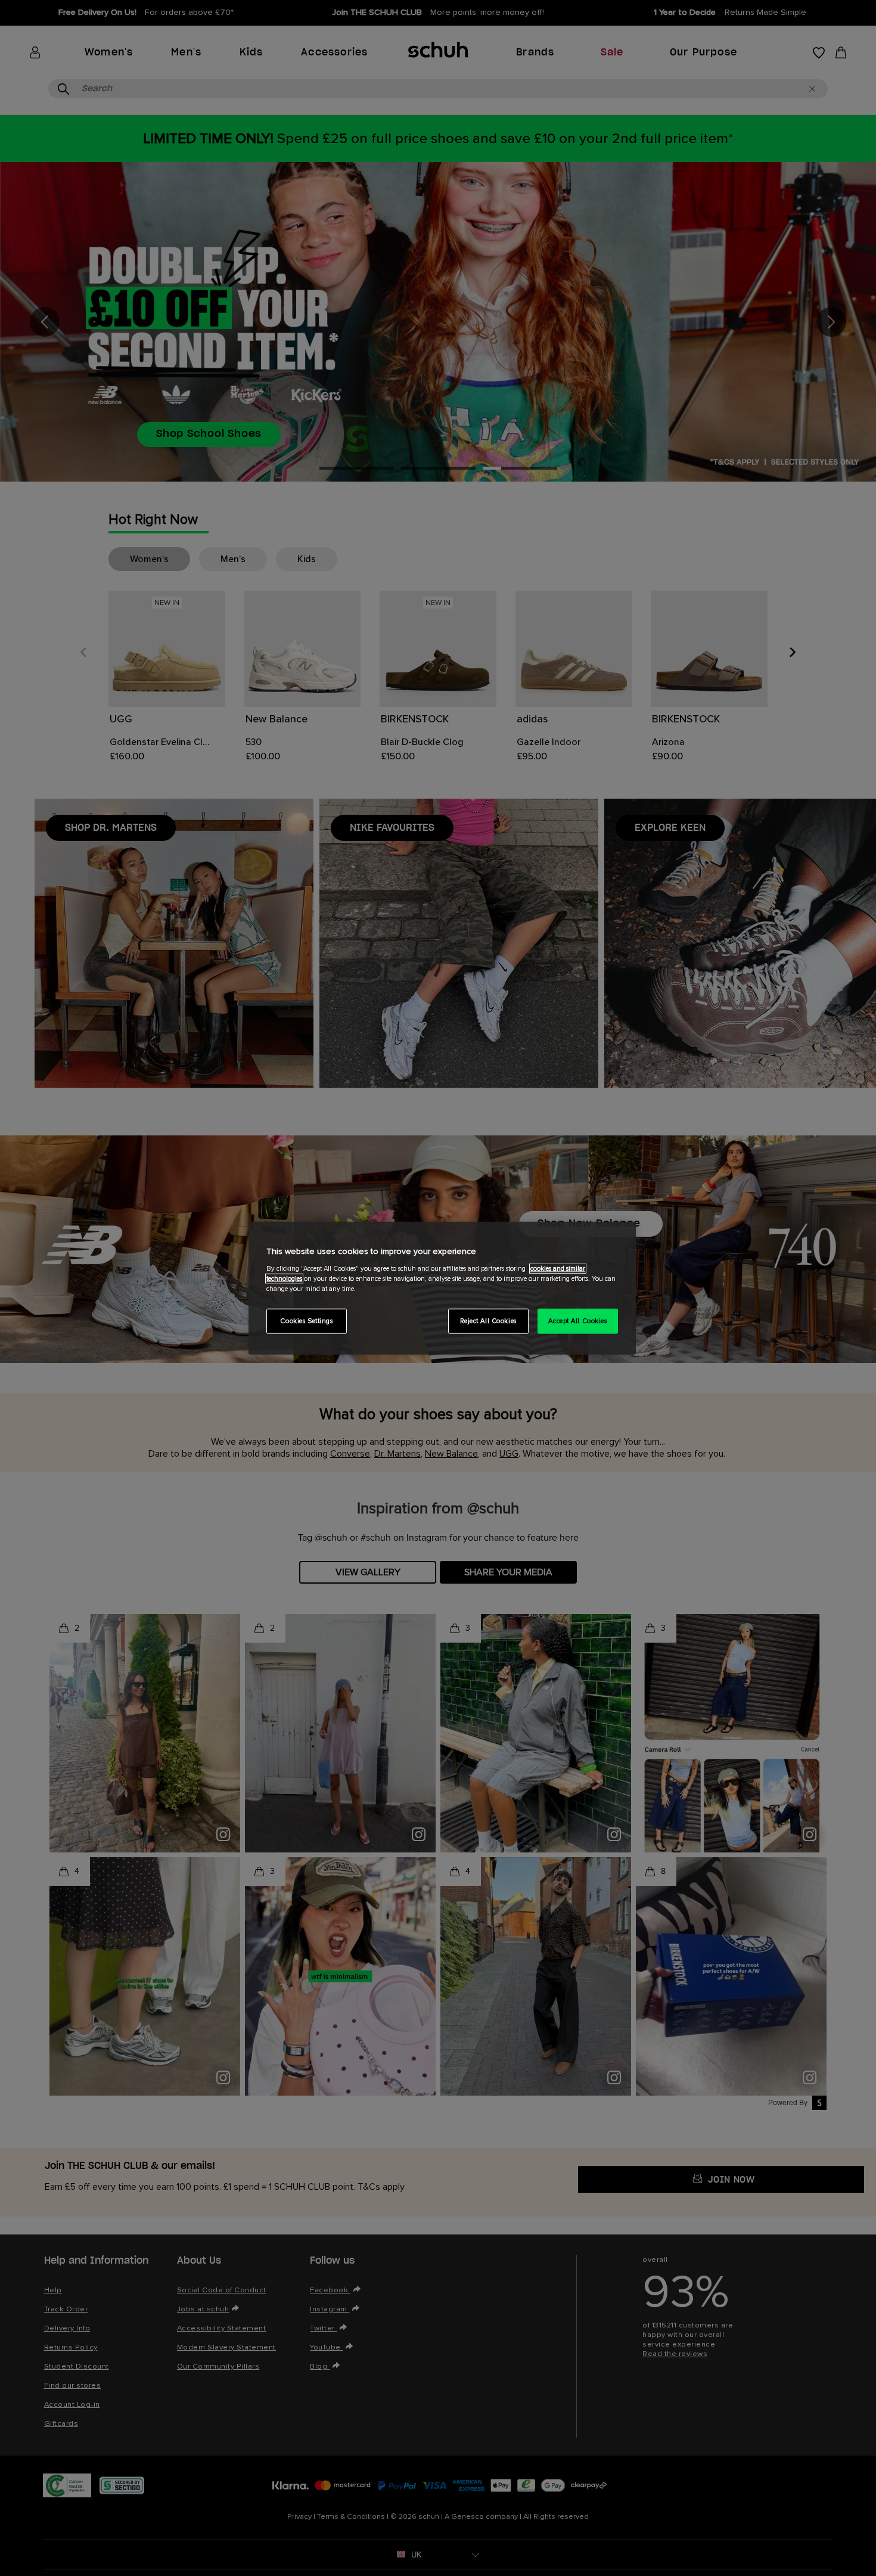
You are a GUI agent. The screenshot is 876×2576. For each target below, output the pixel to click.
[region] (442, 1288)
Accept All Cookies (577, 1320)
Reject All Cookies (488, 1320)
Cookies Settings (306, 1320)
